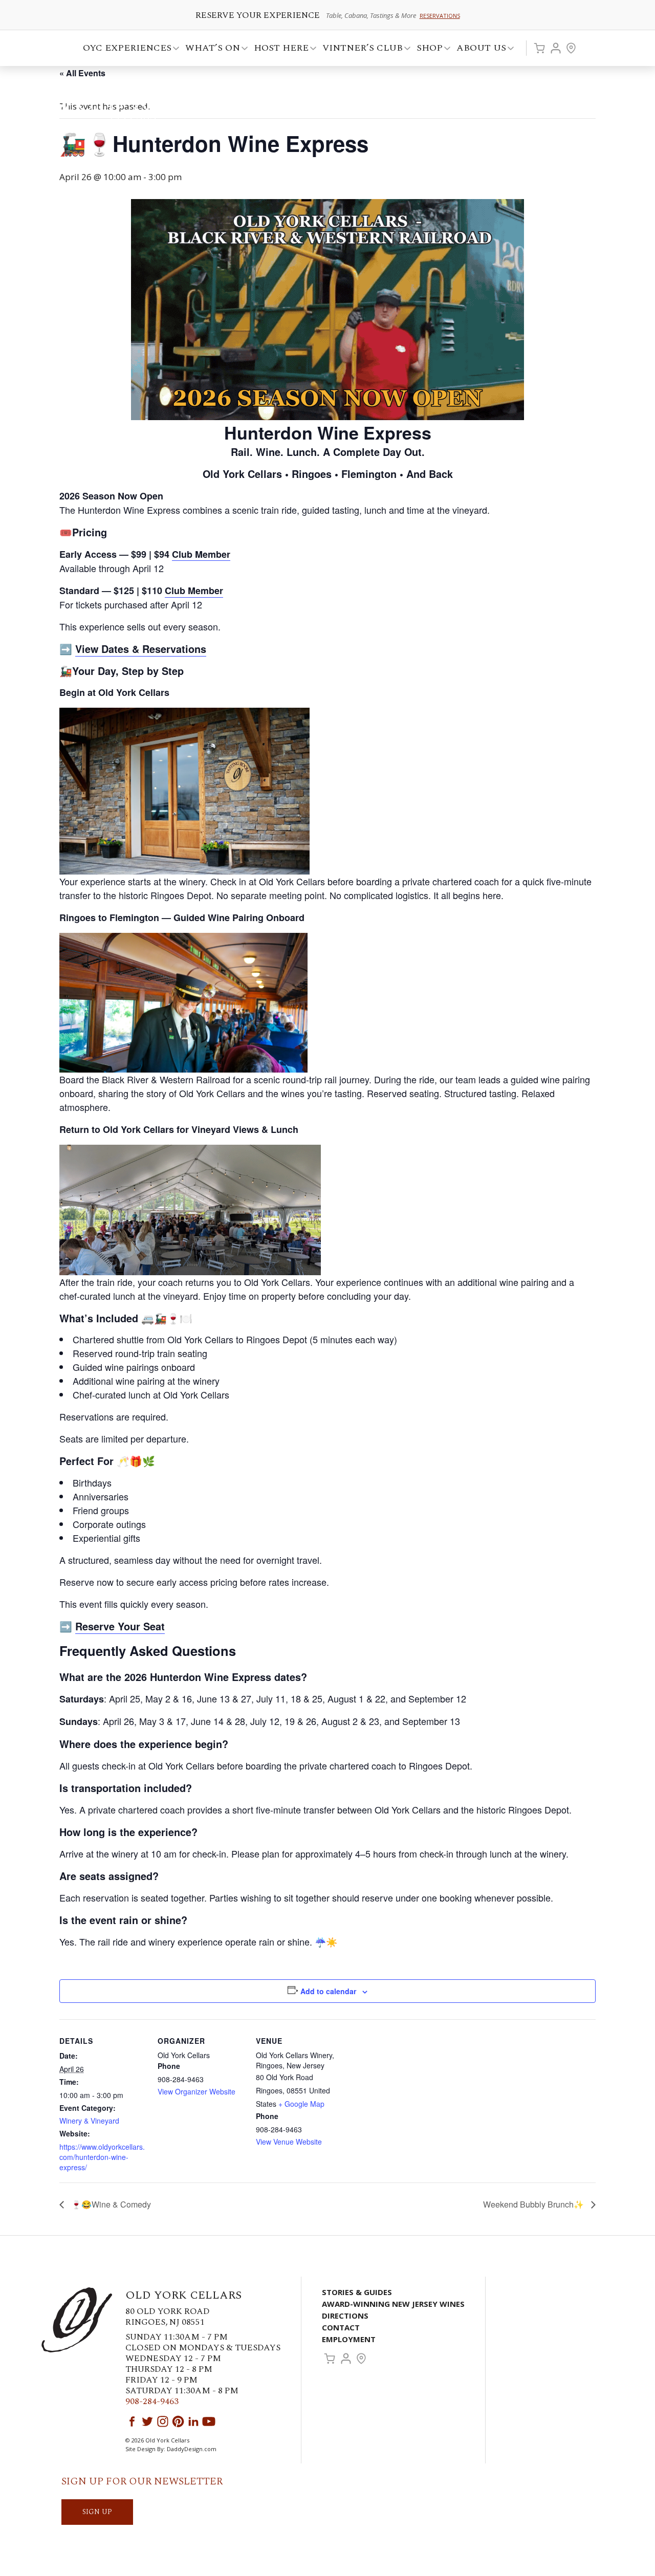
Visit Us (571, 48)
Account (556, 48)
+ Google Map (301, 2104)
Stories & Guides (357, 2292)
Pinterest (178, 2421)
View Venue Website (289, 2142)
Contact (341, 2327)
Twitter (147, 2421)
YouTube (209, 2421)
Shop (427, 49)
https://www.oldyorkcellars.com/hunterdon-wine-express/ (102, 2157)
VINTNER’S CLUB (359, 49)
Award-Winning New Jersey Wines (393, 2304)
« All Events (82, 73)
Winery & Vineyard (89, 2121)
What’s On (210, 49)
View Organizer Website (196, 2091)
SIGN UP (97, 2512)
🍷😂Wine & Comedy (110, 2204)
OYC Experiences (124, 49)
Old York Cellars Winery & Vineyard (115, 105)
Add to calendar (328, 1991)
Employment (349, 2339)
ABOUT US (478, 49)
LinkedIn (193, 2421)
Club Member (194, 591)
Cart (539, 48)
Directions (345, 2316)
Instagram (163, 2421)
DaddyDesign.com (192, 2449)
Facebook (132, 2421)
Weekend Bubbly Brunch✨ (534, 2204)
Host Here (278, 49)
